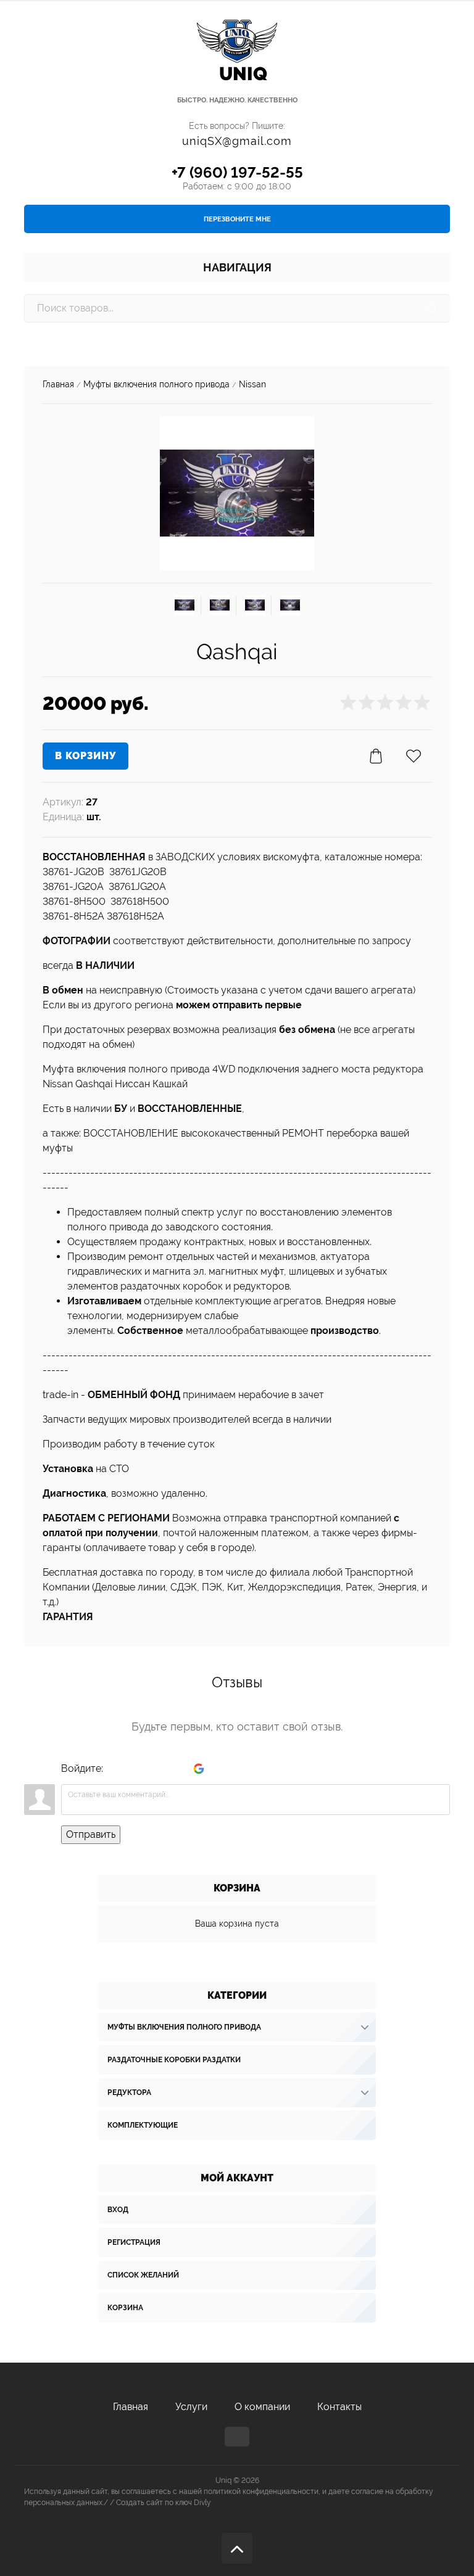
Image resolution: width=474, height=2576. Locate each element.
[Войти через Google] (199, 1769)
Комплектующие (143, 2125)
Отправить (91, 1834)
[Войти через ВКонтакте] (136, 1769)
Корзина (125, 2308)
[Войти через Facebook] (157, 1769)
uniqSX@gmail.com (237, 141)
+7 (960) (237, 172)
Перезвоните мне (237, 219)
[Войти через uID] (115, 1769)
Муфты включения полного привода (184, 2027)
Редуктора (129, 2092)
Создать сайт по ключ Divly (164, 2503)
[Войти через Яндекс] (178, 1769)
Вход (118, 2210)
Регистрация (134, 2242)
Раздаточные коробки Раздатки (174, 2060)
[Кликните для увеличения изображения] (237, 493)
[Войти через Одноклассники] (220, 1769)
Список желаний (143, 2275)
